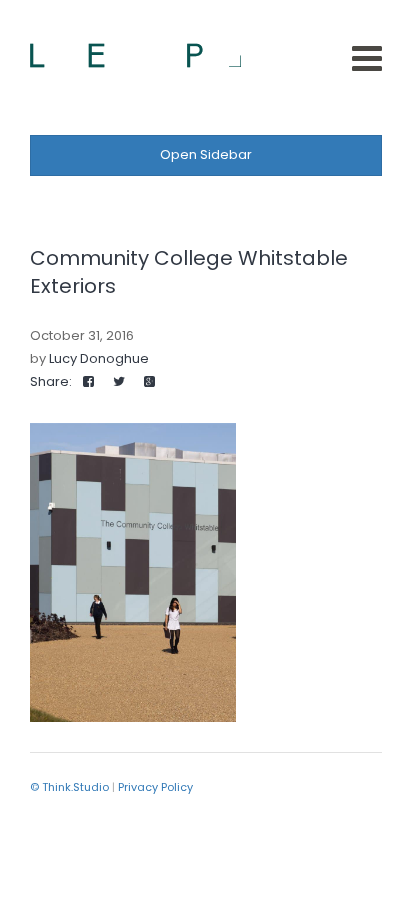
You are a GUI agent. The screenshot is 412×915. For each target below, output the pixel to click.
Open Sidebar (206, 154)
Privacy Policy (155, 787)
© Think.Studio (69, 787)
